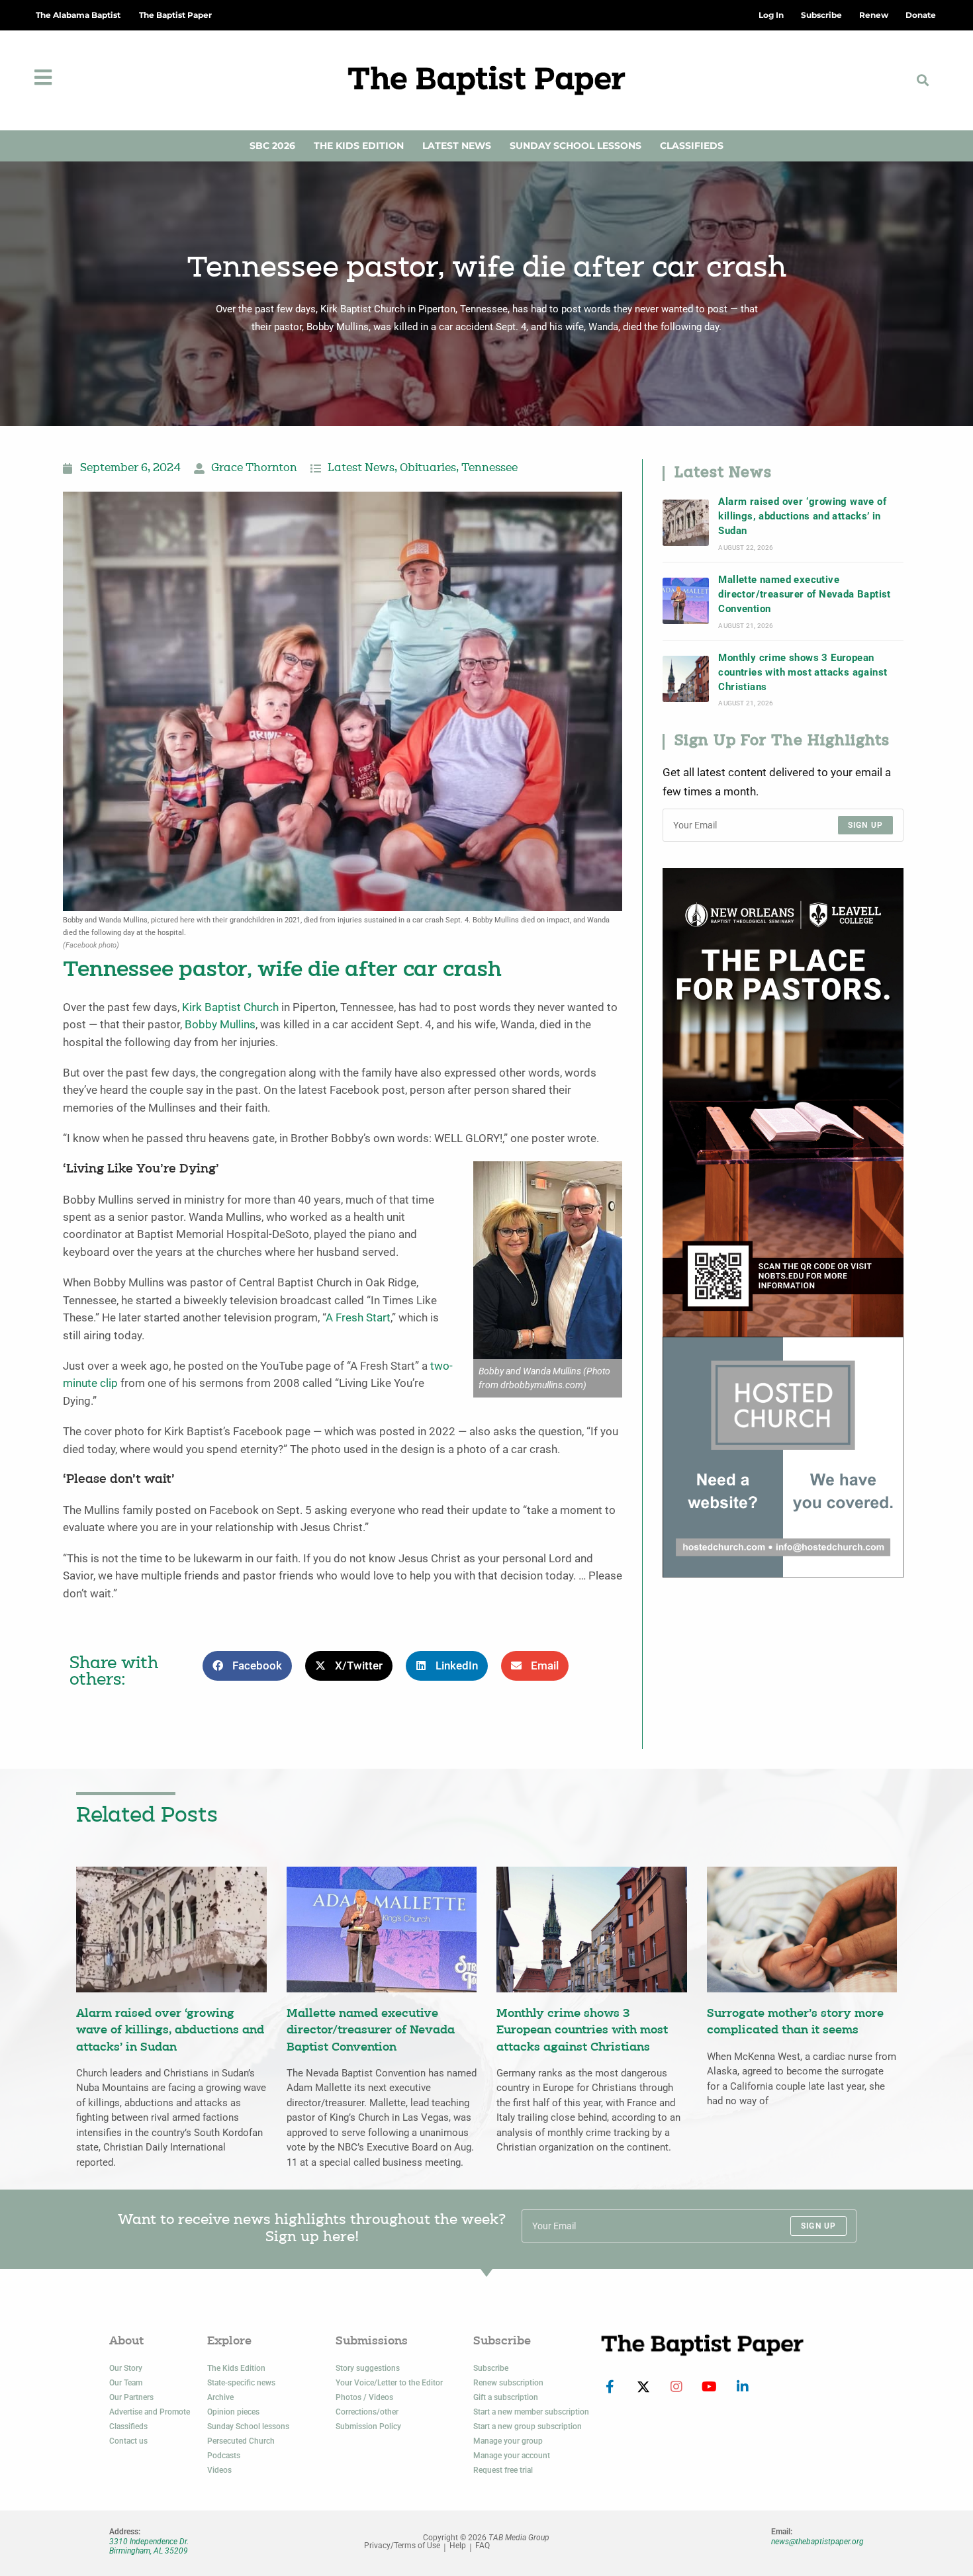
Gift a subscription (506, 2397)
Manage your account (512, 2456)
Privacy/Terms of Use (402, 2546)
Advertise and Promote (150, 2412)
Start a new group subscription (528, 2426)
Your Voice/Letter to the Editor (389, 2383)
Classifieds (692, 146)
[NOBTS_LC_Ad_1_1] (783, 1101)
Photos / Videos (364, 2397)
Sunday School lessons (248, 2426)
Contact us (128, 2441)
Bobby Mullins (220, 1025)
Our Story (126, 2368)
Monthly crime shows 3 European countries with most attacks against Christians (803, 673)
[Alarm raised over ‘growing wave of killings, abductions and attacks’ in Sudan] (686, 523)
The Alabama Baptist (78, 15)
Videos (219, 2470)
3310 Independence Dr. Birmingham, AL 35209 (149, 2546)
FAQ (483, 2546)
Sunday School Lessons (576, 146)
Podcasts (224, 2456)
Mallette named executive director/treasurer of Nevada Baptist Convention (804, 595)
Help (458, 2546)
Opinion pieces (233, 2412)
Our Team (126, 2383)
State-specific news (241, 2383)
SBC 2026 (272, 146)
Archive (220, 2397)
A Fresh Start (358, 1318)
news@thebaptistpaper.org (817, 2542)
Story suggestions (368, 2368)
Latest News (457, 146)
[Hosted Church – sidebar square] (783, 1456)
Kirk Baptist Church (230, 1007)
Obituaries (428, 468)
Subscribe (491, 2368)
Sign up (865, 825)
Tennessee (489, 468)
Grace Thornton (254, 468)
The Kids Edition (359, 146)
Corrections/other (367, 2412)
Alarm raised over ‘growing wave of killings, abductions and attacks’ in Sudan (802, 516)
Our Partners (131, 2397)
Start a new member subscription (531, 2412)
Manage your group (508, 2441)
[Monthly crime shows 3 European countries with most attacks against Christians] (686, 679)
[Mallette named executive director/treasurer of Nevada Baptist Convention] (686, 601)
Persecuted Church (241, 2441)
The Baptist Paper (175, 15)
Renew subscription (508, 2383)
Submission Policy (368, 2426)
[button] (923, 80)
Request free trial (503, 2470)
